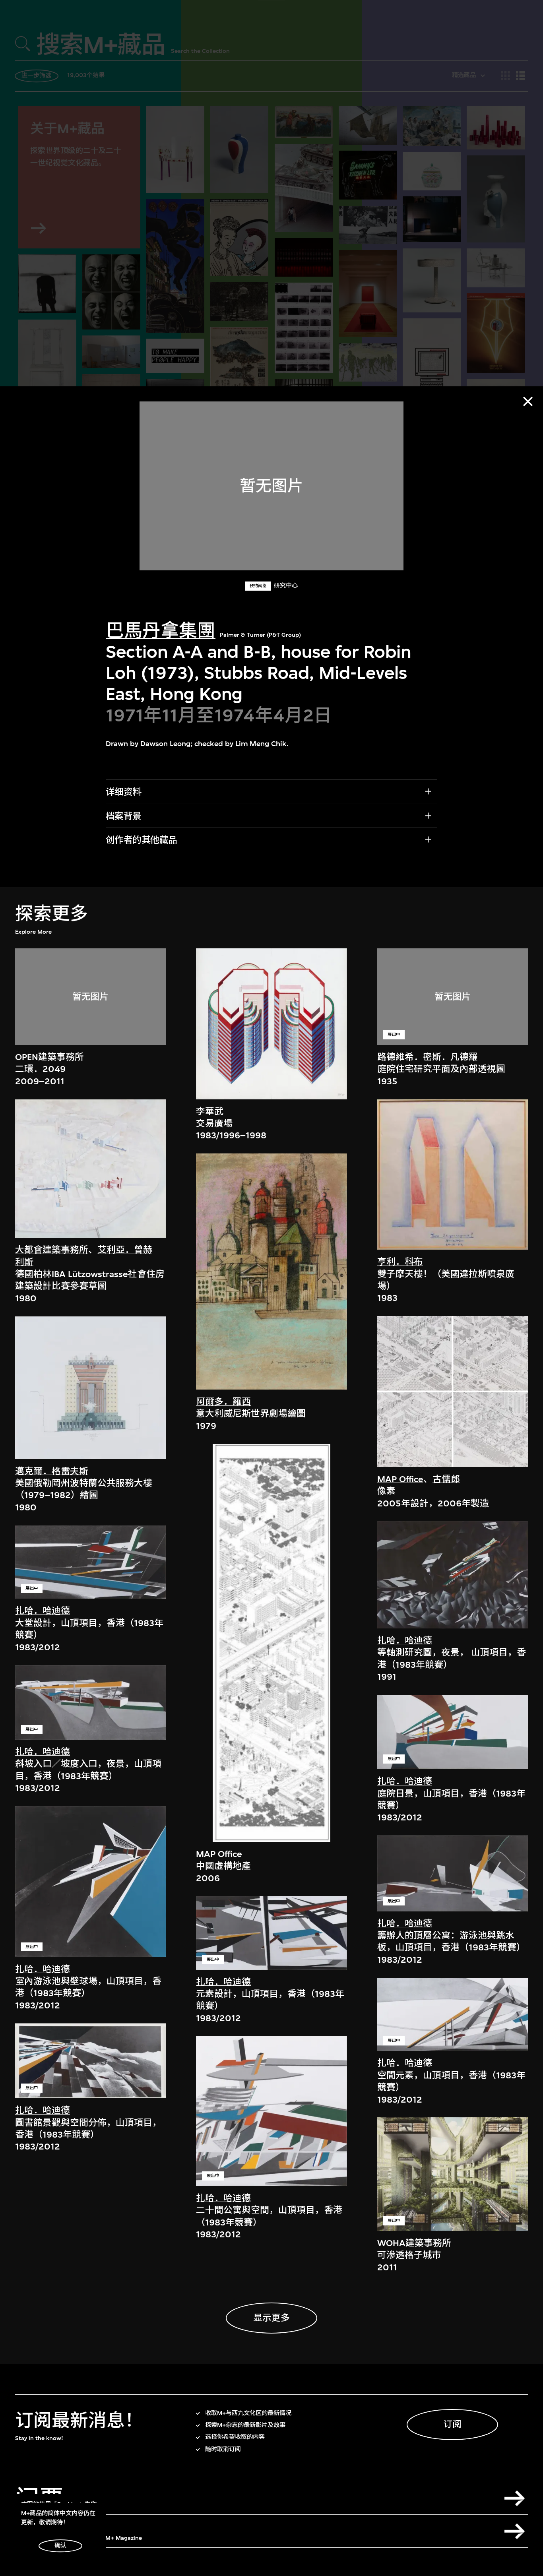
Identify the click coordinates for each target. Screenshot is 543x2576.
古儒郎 (446, 1479)
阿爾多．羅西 (223, 1402)
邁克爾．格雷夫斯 (52, 1471)
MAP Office (219, 1854)
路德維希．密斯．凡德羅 (428, 1057)
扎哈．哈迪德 (43, 1611)
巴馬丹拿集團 (161, 631)
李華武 (210, 1112)
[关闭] (528, 401)
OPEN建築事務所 (49, 1057)
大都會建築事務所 (52, 1250)
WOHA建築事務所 (414, 2243)
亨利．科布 (400, 1262)
